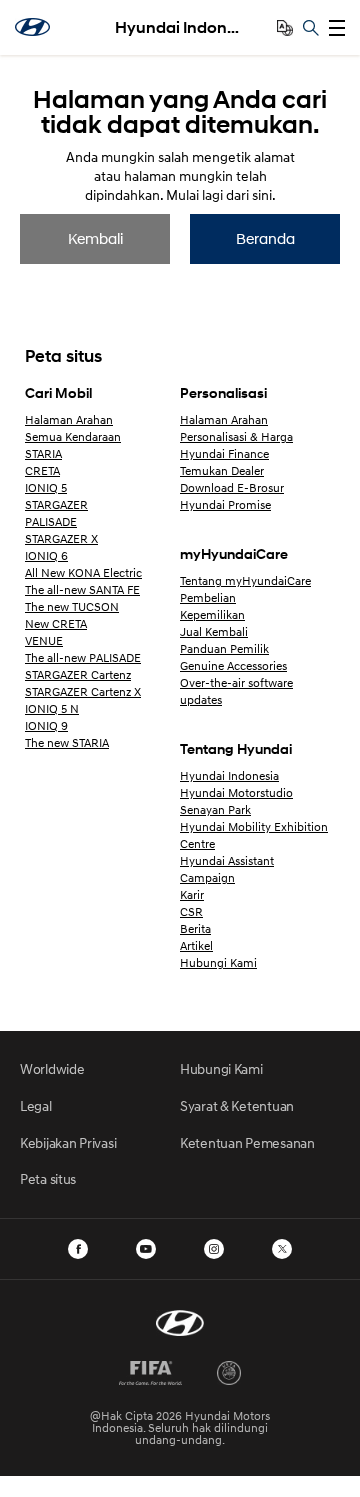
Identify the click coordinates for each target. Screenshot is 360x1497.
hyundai (32, 27)
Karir (192, 894)
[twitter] (282, 1249)
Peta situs (48, 1178)
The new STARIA (67, 742)
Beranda (265, 238)
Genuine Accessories (233, 665)
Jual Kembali (214, 631)
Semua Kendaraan (73, 436)
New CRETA (56, 623)
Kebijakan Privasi (68, 1142)
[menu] (337, 28)
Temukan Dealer (222, 470)
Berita (195, 928)
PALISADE (51, 521)
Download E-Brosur (232, 487)
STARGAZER (56, 504)
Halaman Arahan (69, 419)
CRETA (42, 470)
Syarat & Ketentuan (237, 1105)
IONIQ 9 (46, 725)
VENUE (44, 640)
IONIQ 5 (46, 487)
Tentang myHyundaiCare (245, 580)
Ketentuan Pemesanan (247, 1142)
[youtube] (146, 1249)
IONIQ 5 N (52, 708)
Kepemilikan (212, 614)
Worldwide (52, 1068)
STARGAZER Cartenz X (83, 691)
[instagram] (214, 1249)
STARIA (43, 453)
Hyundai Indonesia (180, 27)
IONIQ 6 (46, 555)
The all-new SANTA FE (82, 589)
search (311, 28)
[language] (285, 28)
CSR (191, 911)
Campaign (207, 877)
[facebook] (78, 1249)
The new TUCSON (72, 606)
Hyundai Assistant (227, 860)
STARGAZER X (61, 538)
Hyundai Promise (225, 504)
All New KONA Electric (83, 572)
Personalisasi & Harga (236, 436)
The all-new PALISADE (83, 657)
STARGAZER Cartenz (78, 674)
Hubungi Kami (218, 962)
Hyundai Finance (224, 453)
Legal (36, 1105)
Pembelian (208, 597)
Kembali (95, 238)
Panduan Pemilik (224, 648)
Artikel (196, 945)
